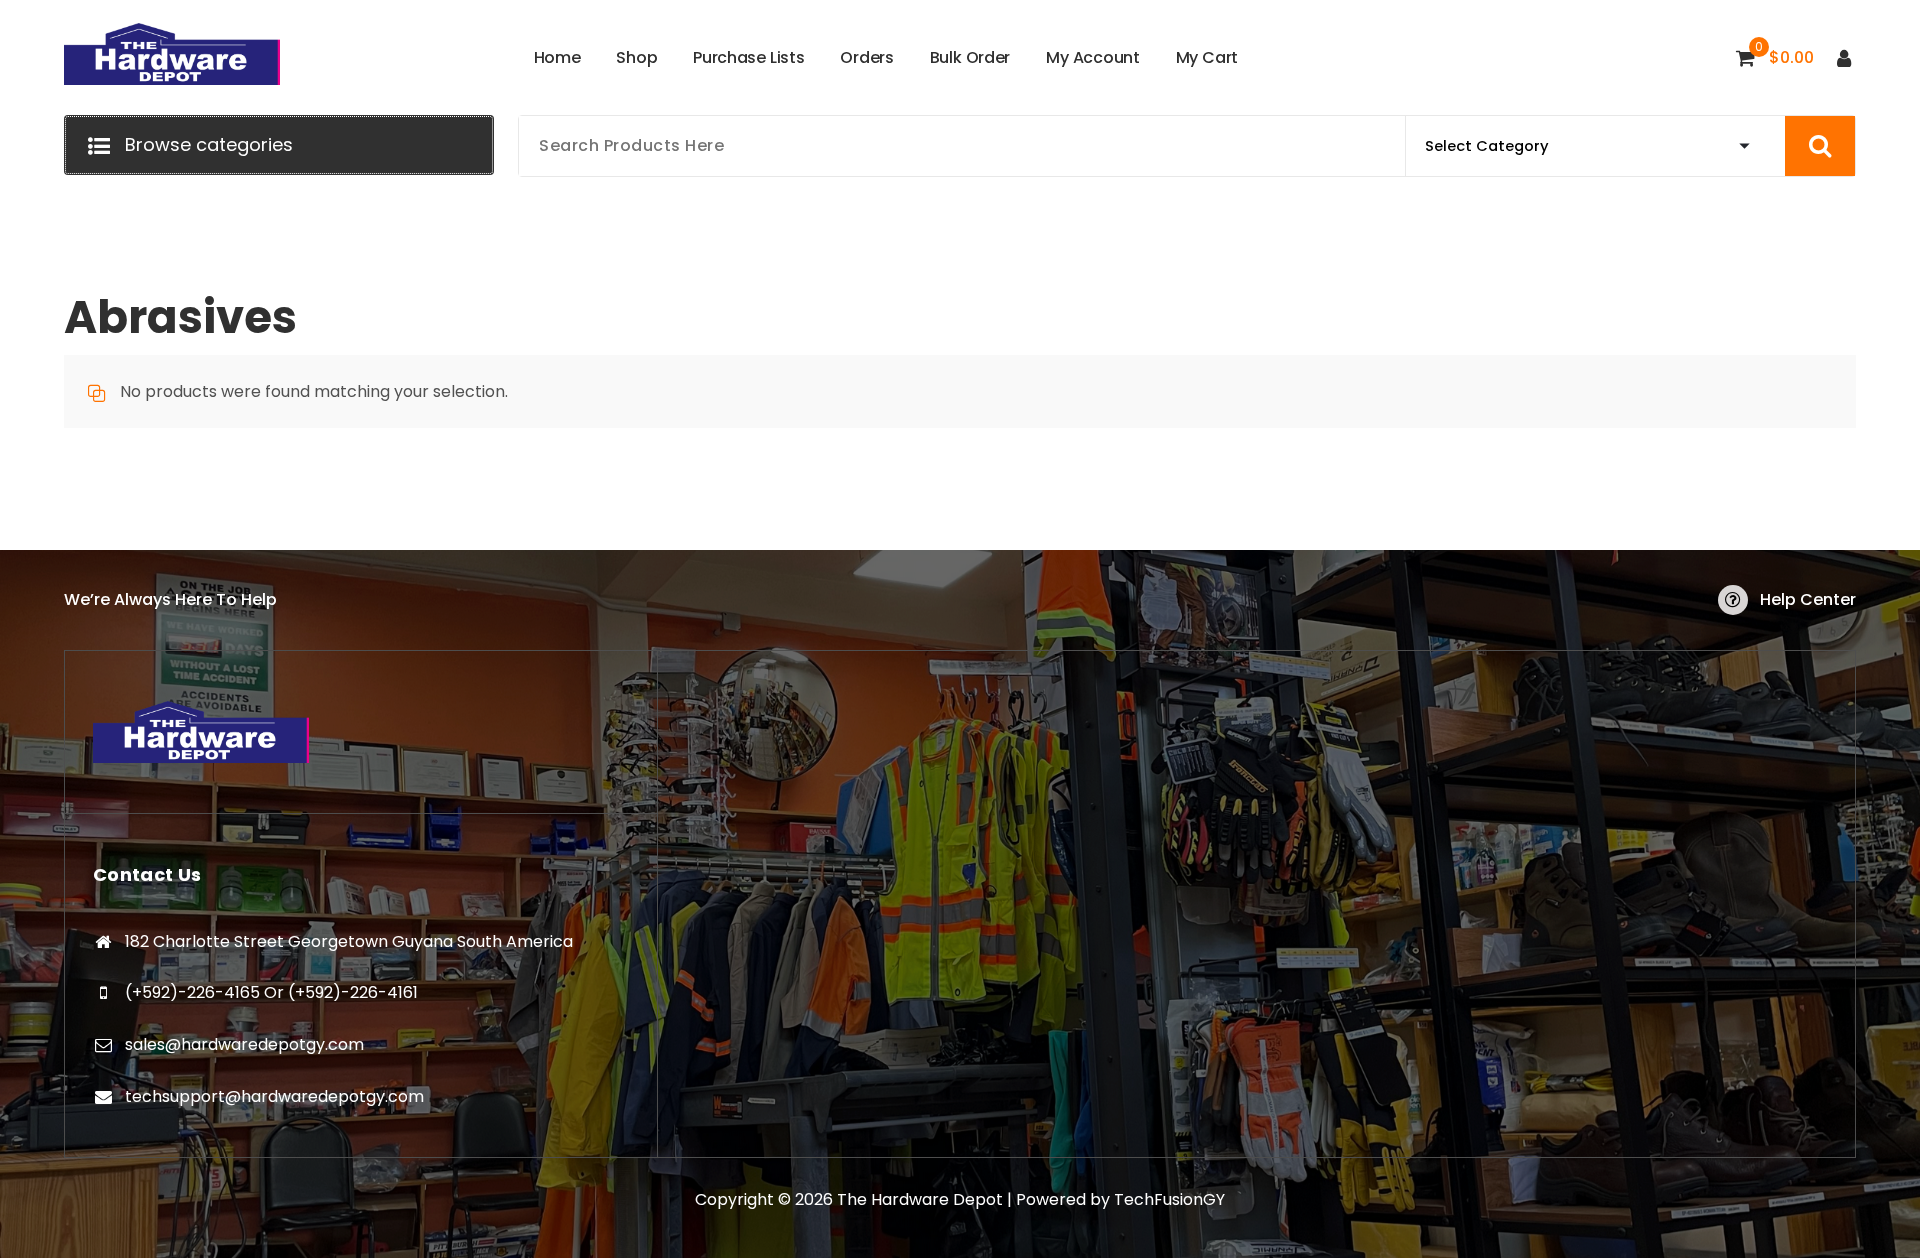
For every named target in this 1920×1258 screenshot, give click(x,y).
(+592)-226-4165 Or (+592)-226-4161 (271, 992)
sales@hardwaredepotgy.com (244, 1044)
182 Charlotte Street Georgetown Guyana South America (349, 941)
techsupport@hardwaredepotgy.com (274, 1096)
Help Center (1808, 599)
